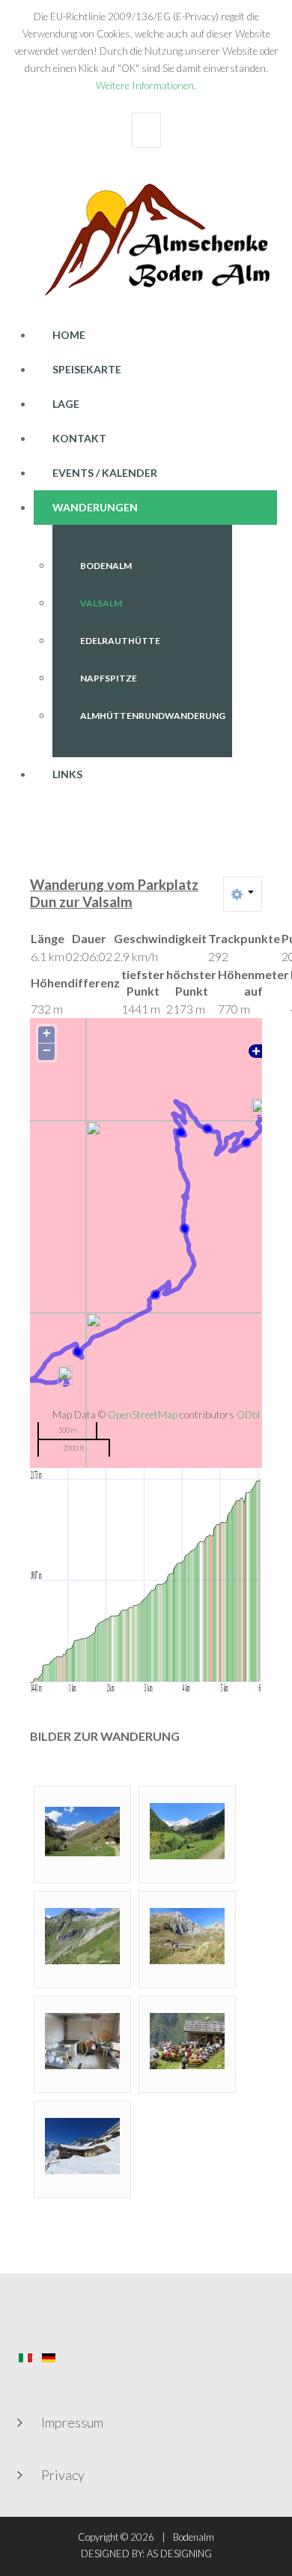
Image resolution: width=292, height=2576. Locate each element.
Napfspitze (109, 678)
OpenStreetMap (143, 1415)
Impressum (72, 2422)
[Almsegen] (187, 2039)
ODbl (248, 1415)
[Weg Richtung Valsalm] (82, 1934)
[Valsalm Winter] (82, 2144)
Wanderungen (95, 507)
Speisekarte (87, 369)
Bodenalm (106, 566)
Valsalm (101, 603)
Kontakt (79, 438)
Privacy (63, 2475)
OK (146, 130)
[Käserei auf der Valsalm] (82, 2039)
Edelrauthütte (120, 641)
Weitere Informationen (145, 85)
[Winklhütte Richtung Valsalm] (82, 1829)
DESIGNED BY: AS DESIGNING (146, 2554)
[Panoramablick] (187, 1829)
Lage (66, 404)
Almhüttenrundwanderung (153, 716)
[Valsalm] (187, 1934)
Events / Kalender (105, 473)
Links (67, 774)
